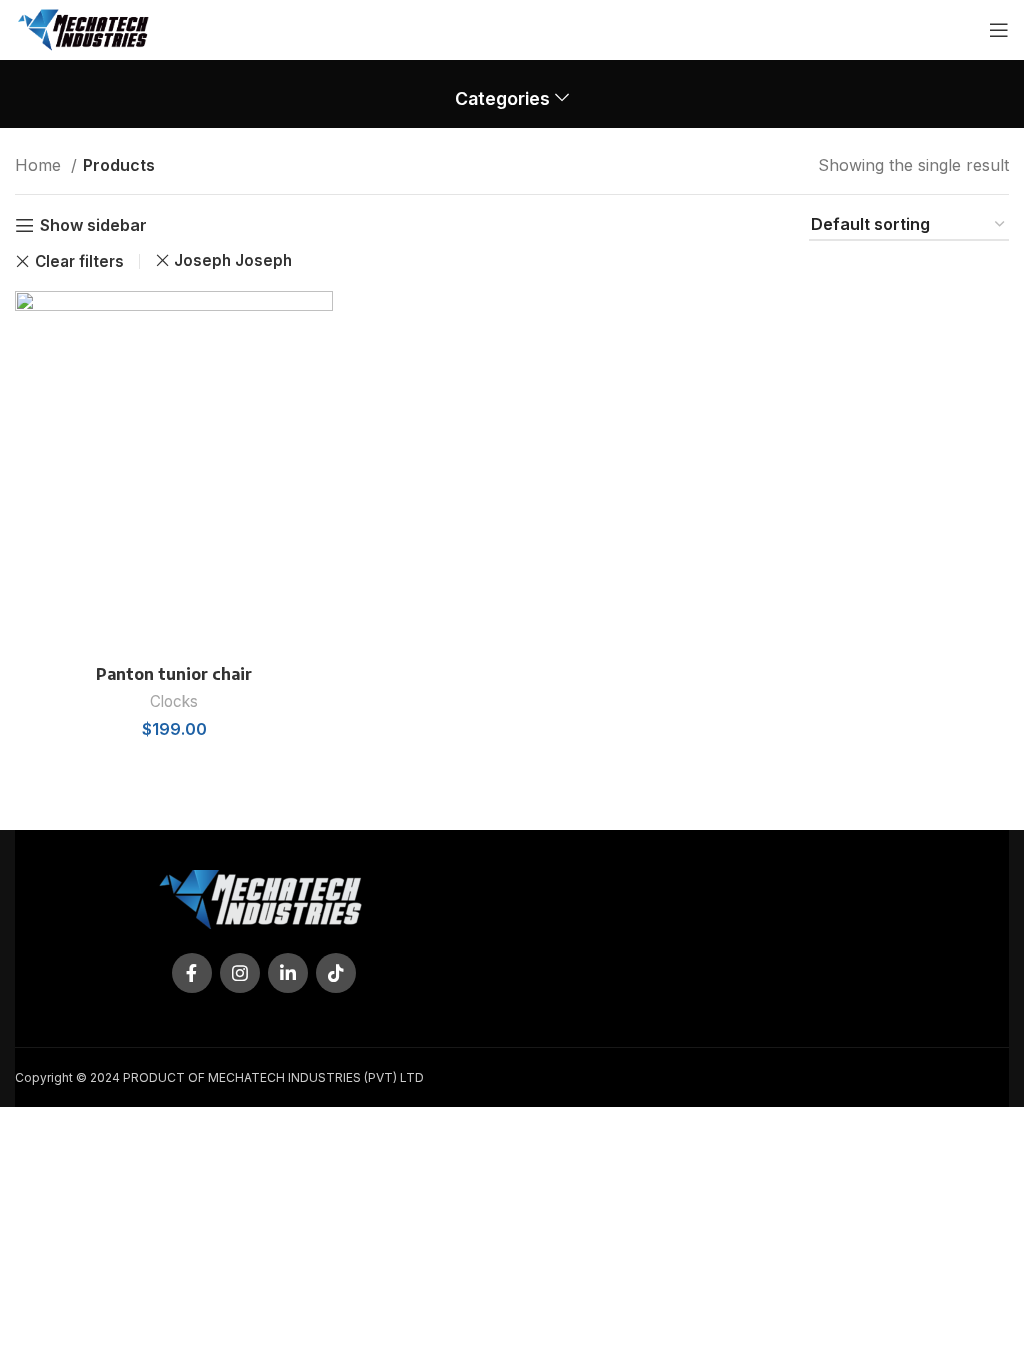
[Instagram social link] (240, 973)
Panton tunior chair (174, 674)
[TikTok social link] (336, 973)
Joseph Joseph (233, 260)
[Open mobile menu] (999, 30)
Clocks (174, 701)
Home (40, 165)
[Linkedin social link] (288, 973)
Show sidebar (93, 225)
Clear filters (79, 261)
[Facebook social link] (192, 973)
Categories (502, 99)
